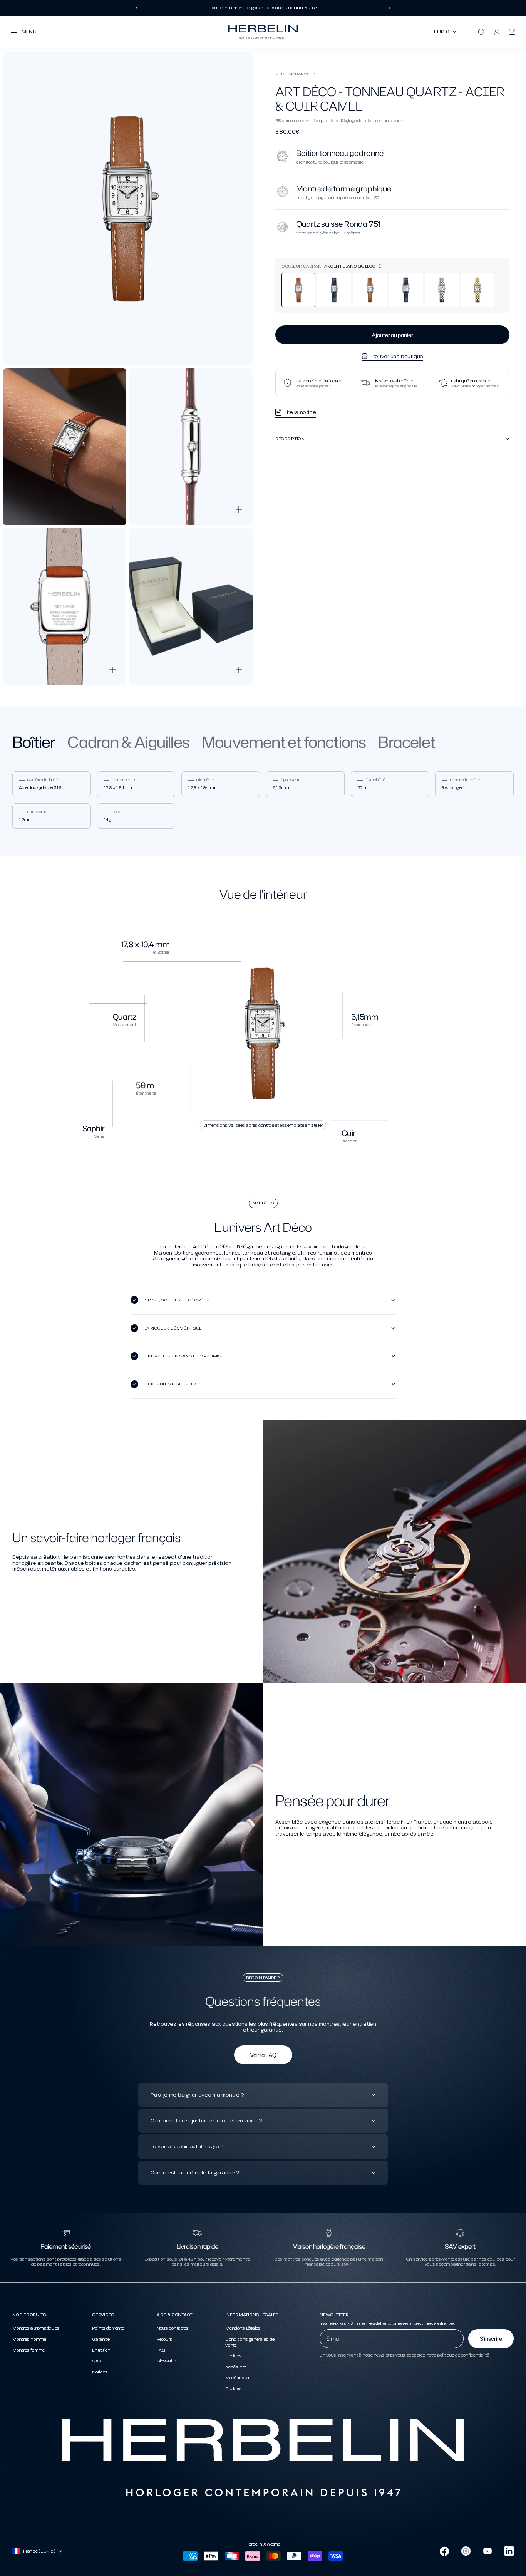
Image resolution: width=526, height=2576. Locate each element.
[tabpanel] (263, 800)
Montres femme (28, 2350)
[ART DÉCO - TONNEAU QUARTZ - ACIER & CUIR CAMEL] (298, 290)
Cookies (233, 2356)
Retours (165, 2339)
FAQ (161, 2350)
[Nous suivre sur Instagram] (466, 2551)
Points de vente (108, 2328)
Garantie (101, 2339)
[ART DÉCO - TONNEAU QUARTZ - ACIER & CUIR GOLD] (370, 290)
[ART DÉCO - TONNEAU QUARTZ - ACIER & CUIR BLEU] (334, 290)
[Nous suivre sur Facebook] (444, 2551)
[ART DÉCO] (406, 290)
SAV (96, 2361)
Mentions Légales (243, 2328)
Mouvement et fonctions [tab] (284, 742)
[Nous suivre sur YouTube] (487, 2551)
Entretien (101, 2350)
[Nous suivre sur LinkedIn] (509, 2551)
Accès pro (236, 2367)
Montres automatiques (36, 2328)
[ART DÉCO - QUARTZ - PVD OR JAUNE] (477, 290)
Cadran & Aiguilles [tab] (128, 742)
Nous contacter (173, 2328)
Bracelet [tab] (407, 742)
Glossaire (166, 2361)
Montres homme (29, 2339)
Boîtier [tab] (34, 742)
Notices (100, 2372)
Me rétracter (237, 2378)
